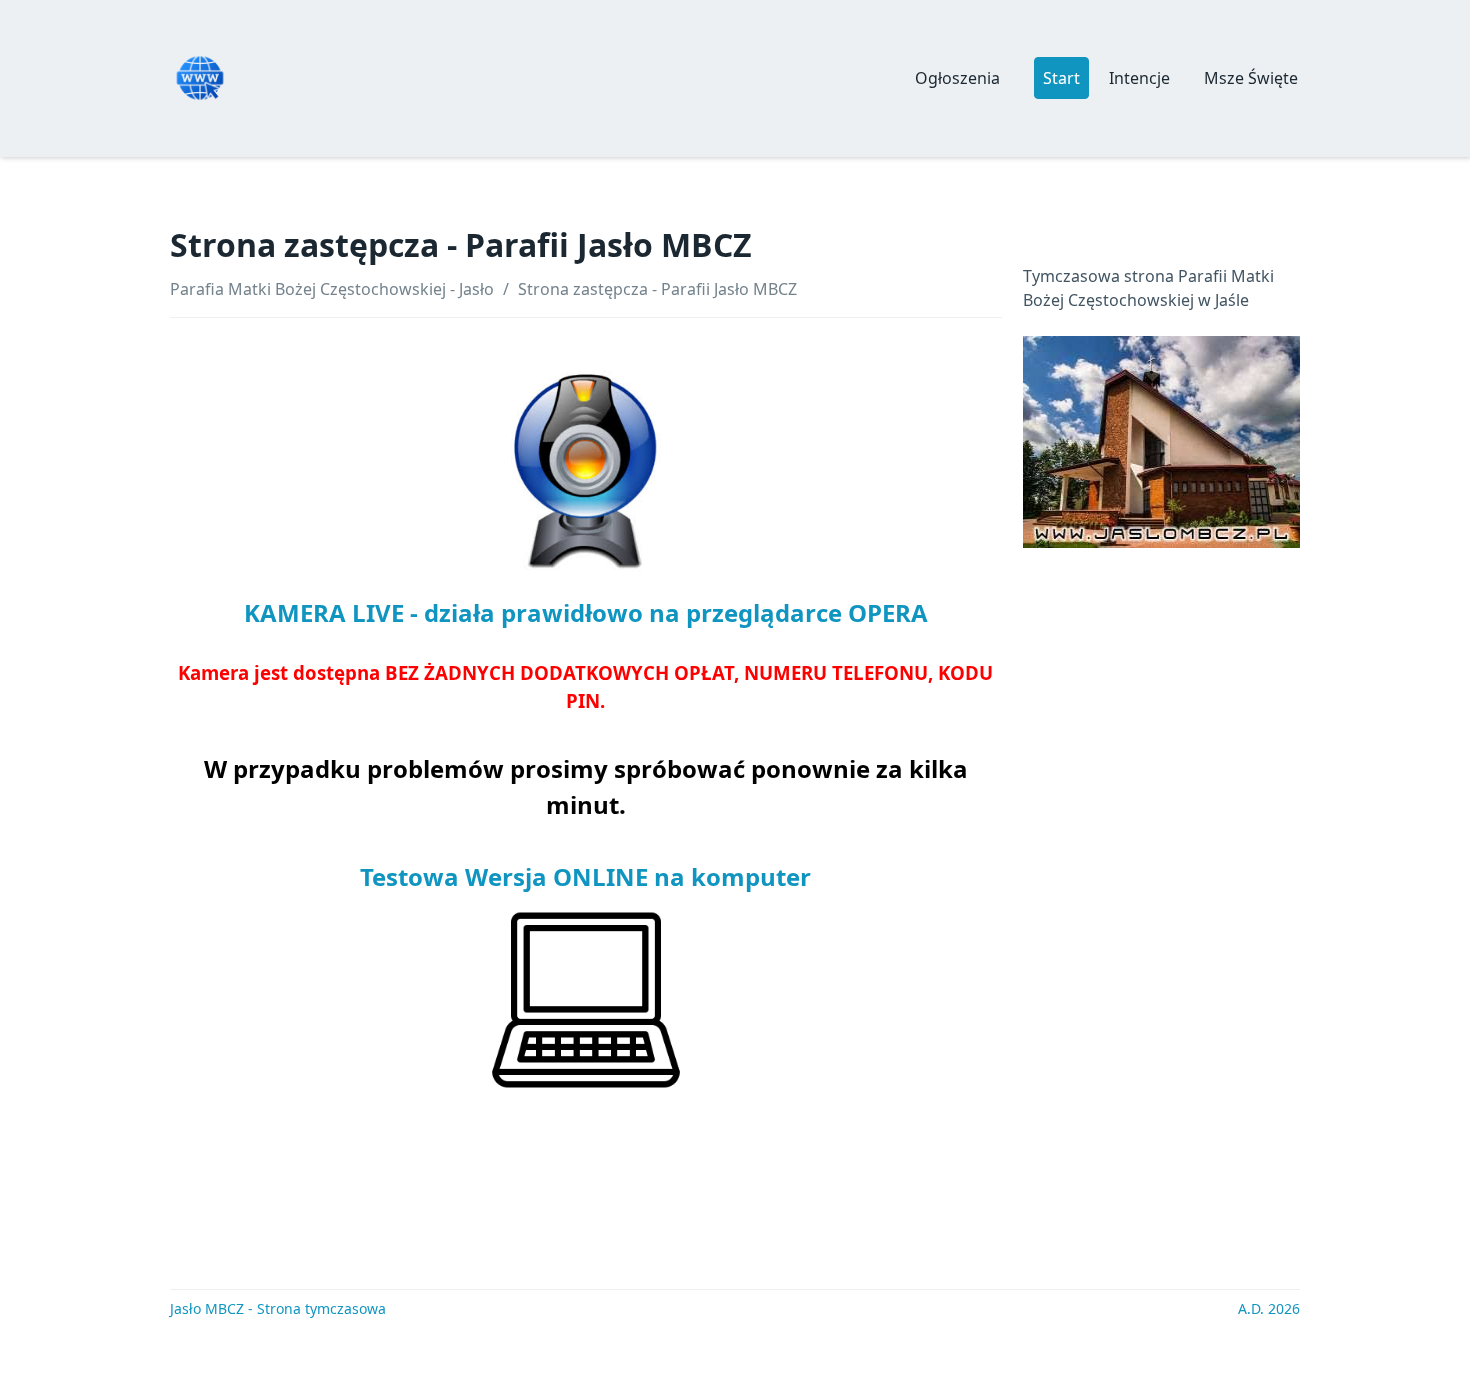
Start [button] (1061, 78)
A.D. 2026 (1269, 1308)
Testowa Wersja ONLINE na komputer (585, 876)
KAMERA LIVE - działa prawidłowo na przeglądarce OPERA (586, 612)
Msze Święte (1251, 78)
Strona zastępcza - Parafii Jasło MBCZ (657, 289)
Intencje (1139, 78)
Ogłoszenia (957, 78)
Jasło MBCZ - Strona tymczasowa (278, 1308)
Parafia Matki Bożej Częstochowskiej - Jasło (332, 289)
